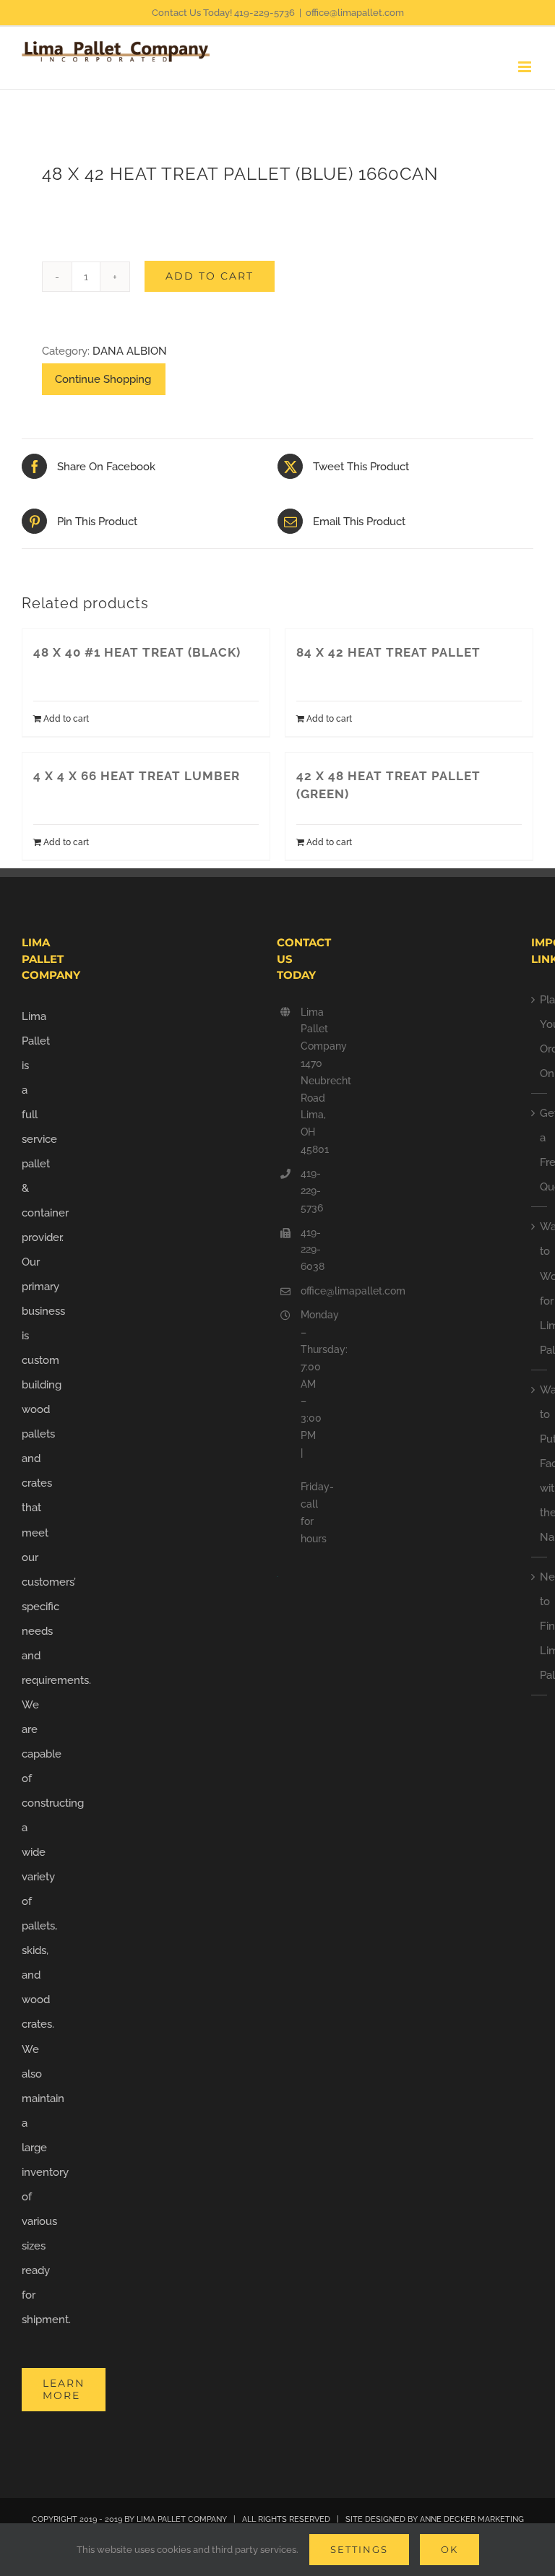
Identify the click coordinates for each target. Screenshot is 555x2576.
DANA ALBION (130, 351)
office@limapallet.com (355, 13)
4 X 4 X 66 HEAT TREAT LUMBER (137, 776)
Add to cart (210, 276)
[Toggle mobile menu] (526, 67)
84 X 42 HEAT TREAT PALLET (388, 652)
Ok (449, 2549)
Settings (359, 2549)
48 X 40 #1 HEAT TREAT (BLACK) (137, 652)
